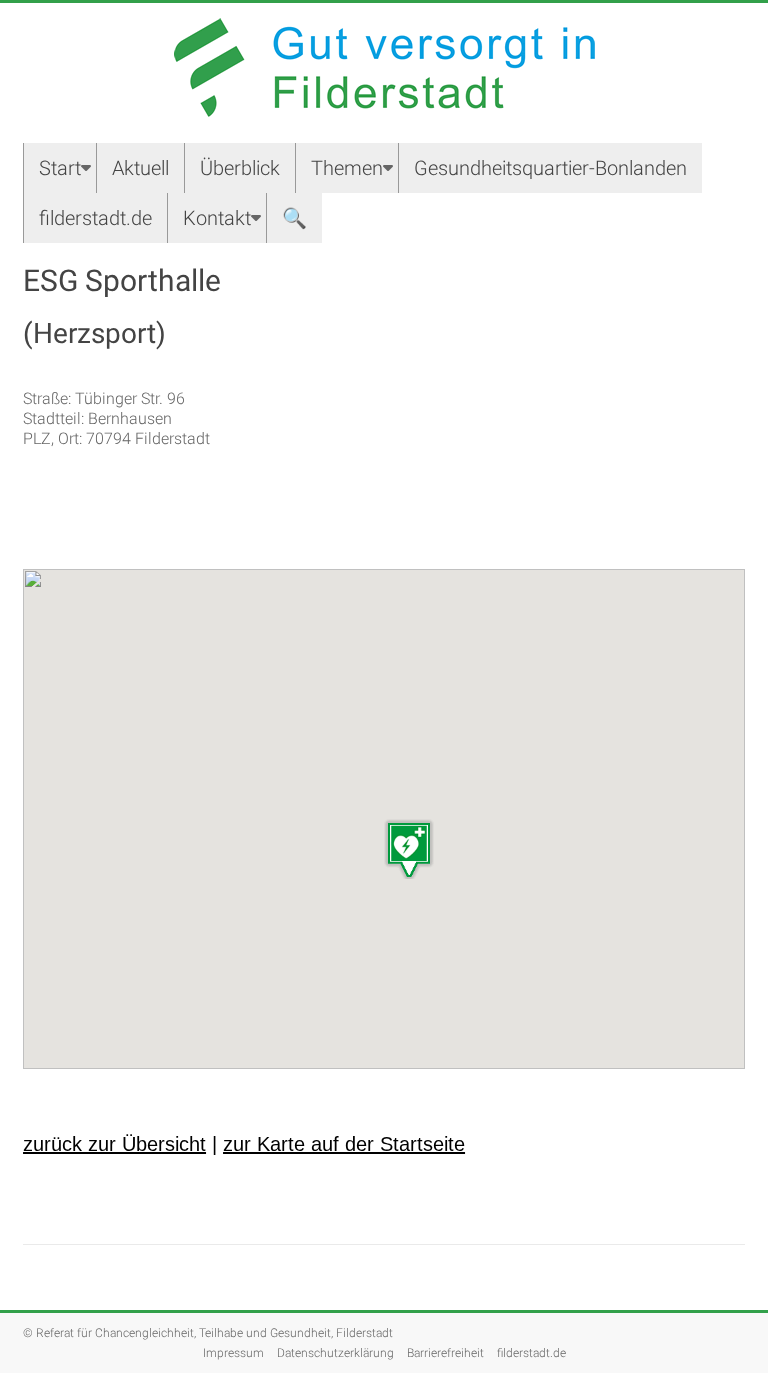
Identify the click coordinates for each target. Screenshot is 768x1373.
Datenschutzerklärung (335, 1353)
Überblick (240, 168)
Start (60, 168)
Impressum (233, 1353)
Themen (347, 168)
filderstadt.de (95, 218)
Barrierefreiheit (445, 1353)
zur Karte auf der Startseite (344, 1144)
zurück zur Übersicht (114, 1144)
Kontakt (217, 218)
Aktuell (140, 168)
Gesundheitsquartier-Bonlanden (550, 168)
